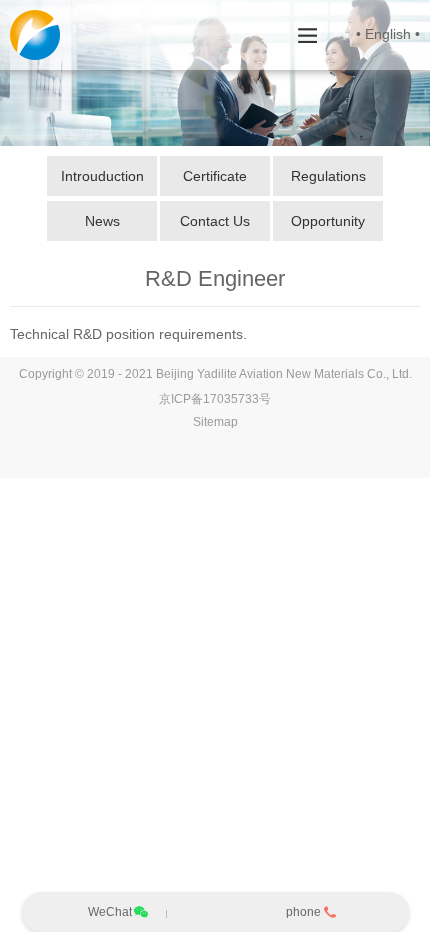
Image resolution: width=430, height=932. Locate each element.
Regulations (328, 176)
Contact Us (215, 221)
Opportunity (328, 221)
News (102, 221)
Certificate (215, 176)
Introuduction (102, 176)
